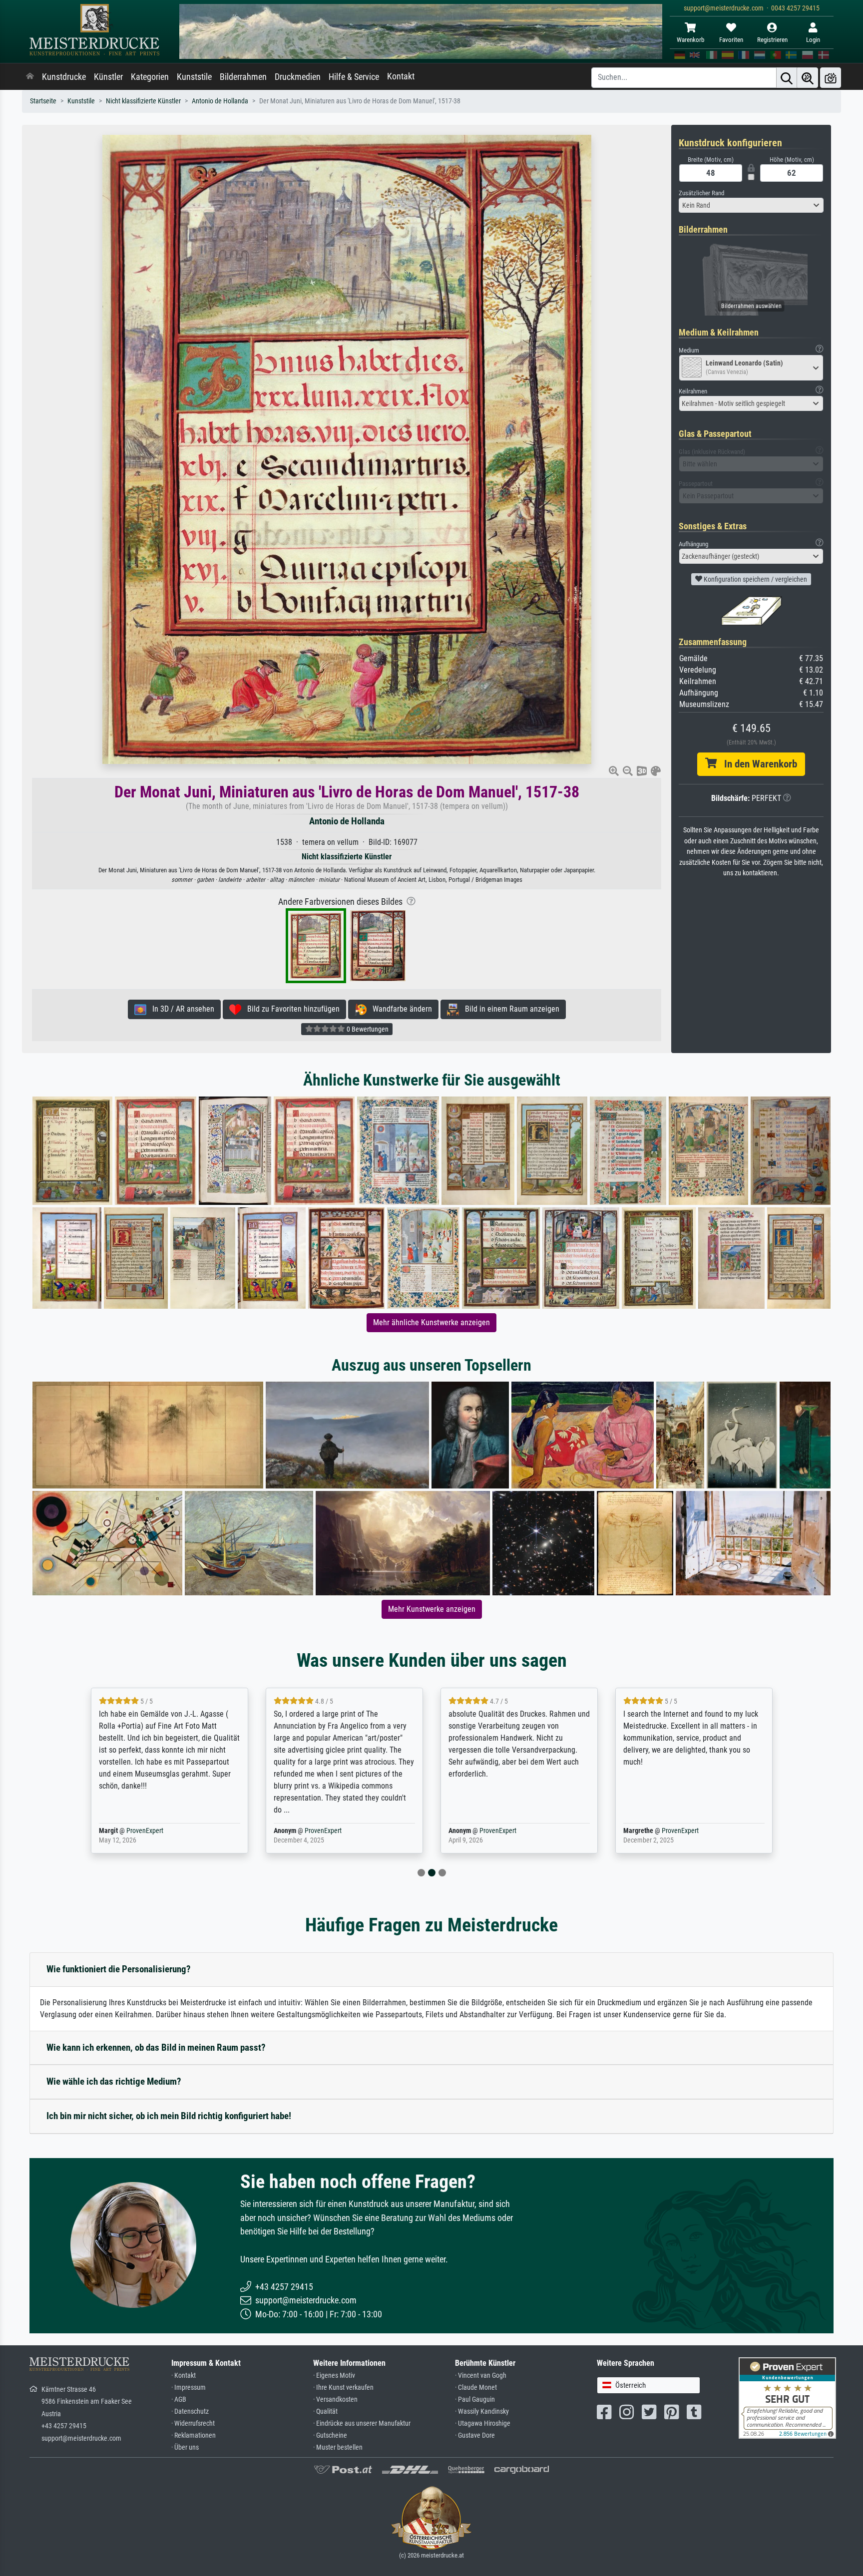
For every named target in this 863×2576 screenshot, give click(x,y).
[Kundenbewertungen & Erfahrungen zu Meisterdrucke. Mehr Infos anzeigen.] (787, 2397)
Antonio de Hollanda (220, 101)
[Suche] (787, 78)
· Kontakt (184, 2376)
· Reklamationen (194, 2435)
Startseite (43, 101)
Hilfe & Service (354, 77)
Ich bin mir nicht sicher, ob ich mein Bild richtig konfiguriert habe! (169, 2116)
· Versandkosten (335, 2399)
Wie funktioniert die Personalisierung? (119, 1969)
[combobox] (751, 205)
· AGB (179, 2399)
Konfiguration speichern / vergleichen (755, 579)
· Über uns (185, 2447)
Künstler (108, 77)
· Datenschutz (190, 2411)
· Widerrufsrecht (193, 2423)
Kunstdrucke (64, 77)
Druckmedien (298, 77)
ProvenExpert (145, 1831)
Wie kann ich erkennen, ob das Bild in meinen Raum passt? (156, 2047)
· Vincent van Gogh (481, 2376)
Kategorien (150, 77)
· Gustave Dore (475, 2435)
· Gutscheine (330, 2435)
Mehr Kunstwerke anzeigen (432, 1609)
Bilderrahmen (243, 77)
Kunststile (194, 77)
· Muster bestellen (338, 2447)
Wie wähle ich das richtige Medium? (114, 2081)
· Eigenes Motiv (334, 2376)
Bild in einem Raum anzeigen (509, 1009)
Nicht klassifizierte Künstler (143, 101)
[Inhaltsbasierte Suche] (808, 78)
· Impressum (189, 2388)
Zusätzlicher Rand (701, 193)
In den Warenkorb (757, 764)
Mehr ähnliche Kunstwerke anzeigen (431, 1322)
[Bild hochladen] (831, 78)
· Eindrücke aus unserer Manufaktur (362, 2423)
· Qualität (325, 2411)
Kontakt (401, 76)
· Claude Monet (476, 2388)
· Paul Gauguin (475, 2399)
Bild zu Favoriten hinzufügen (290, 1009)
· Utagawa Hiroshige (483, 2423)
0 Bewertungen (367, 1029)
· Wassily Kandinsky (482, 2411)
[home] (30, 77)
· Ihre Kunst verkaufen (343, 2388)
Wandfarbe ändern (399, 1009)
